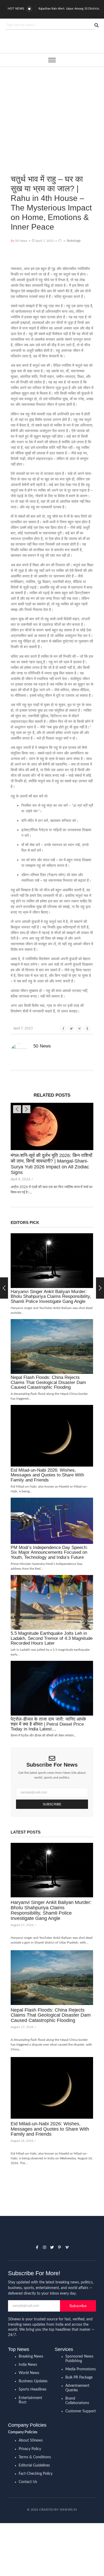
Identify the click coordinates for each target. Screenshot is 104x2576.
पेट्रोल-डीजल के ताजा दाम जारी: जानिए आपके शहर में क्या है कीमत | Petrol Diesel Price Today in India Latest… (48, 1724)
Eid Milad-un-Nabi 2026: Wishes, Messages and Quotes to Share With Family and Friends (47, 1475)
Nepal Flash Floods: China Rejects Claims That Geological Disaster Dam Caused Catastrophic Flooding (48, 1382)
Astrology (74, 241)
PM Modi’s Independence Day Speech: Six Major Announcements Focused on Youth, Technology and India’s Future (49, 1553)
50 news (42, 1046)
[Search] (96, 25)
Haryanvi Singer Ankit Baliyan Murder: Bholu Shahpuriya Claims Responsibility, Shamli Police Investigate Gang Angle (51, 1297)
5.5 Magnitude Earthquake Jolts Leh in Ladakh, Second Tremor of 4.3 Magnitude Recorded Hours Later (52, 1638)
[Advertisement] (52, 113)
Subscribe (52, 1804)
